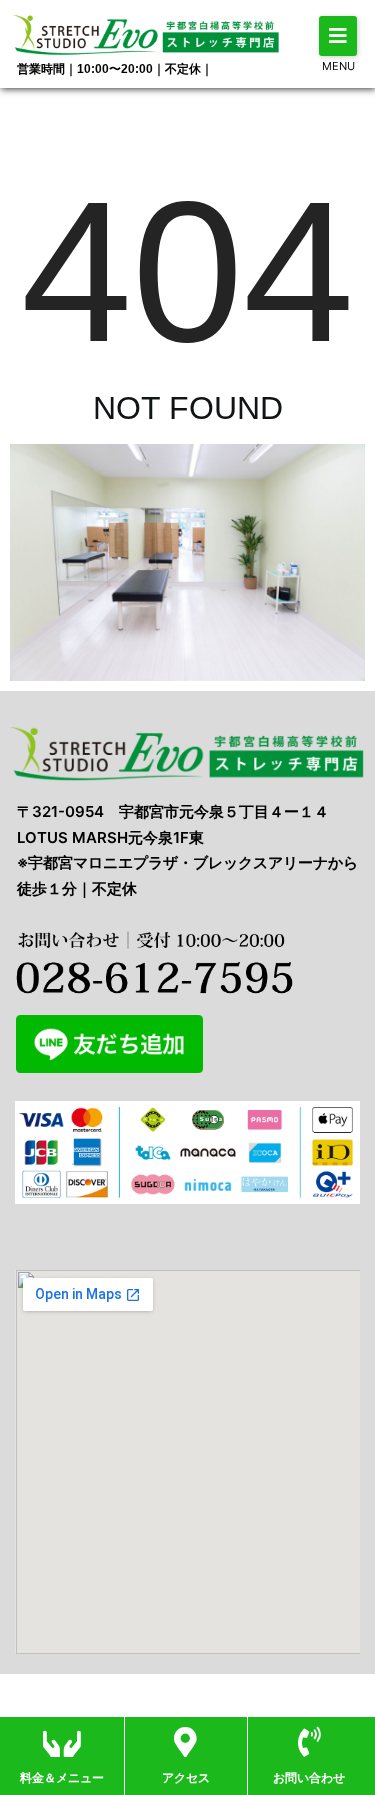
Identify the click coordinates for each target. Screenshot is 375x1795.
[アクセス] (186, 1742)
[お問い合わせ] (309, 1742)
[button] (338, 36)
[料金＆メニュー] (62, 1742)
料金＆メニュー (62, 1778)
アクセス (186, 1778)
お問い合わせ (309, 1778)
